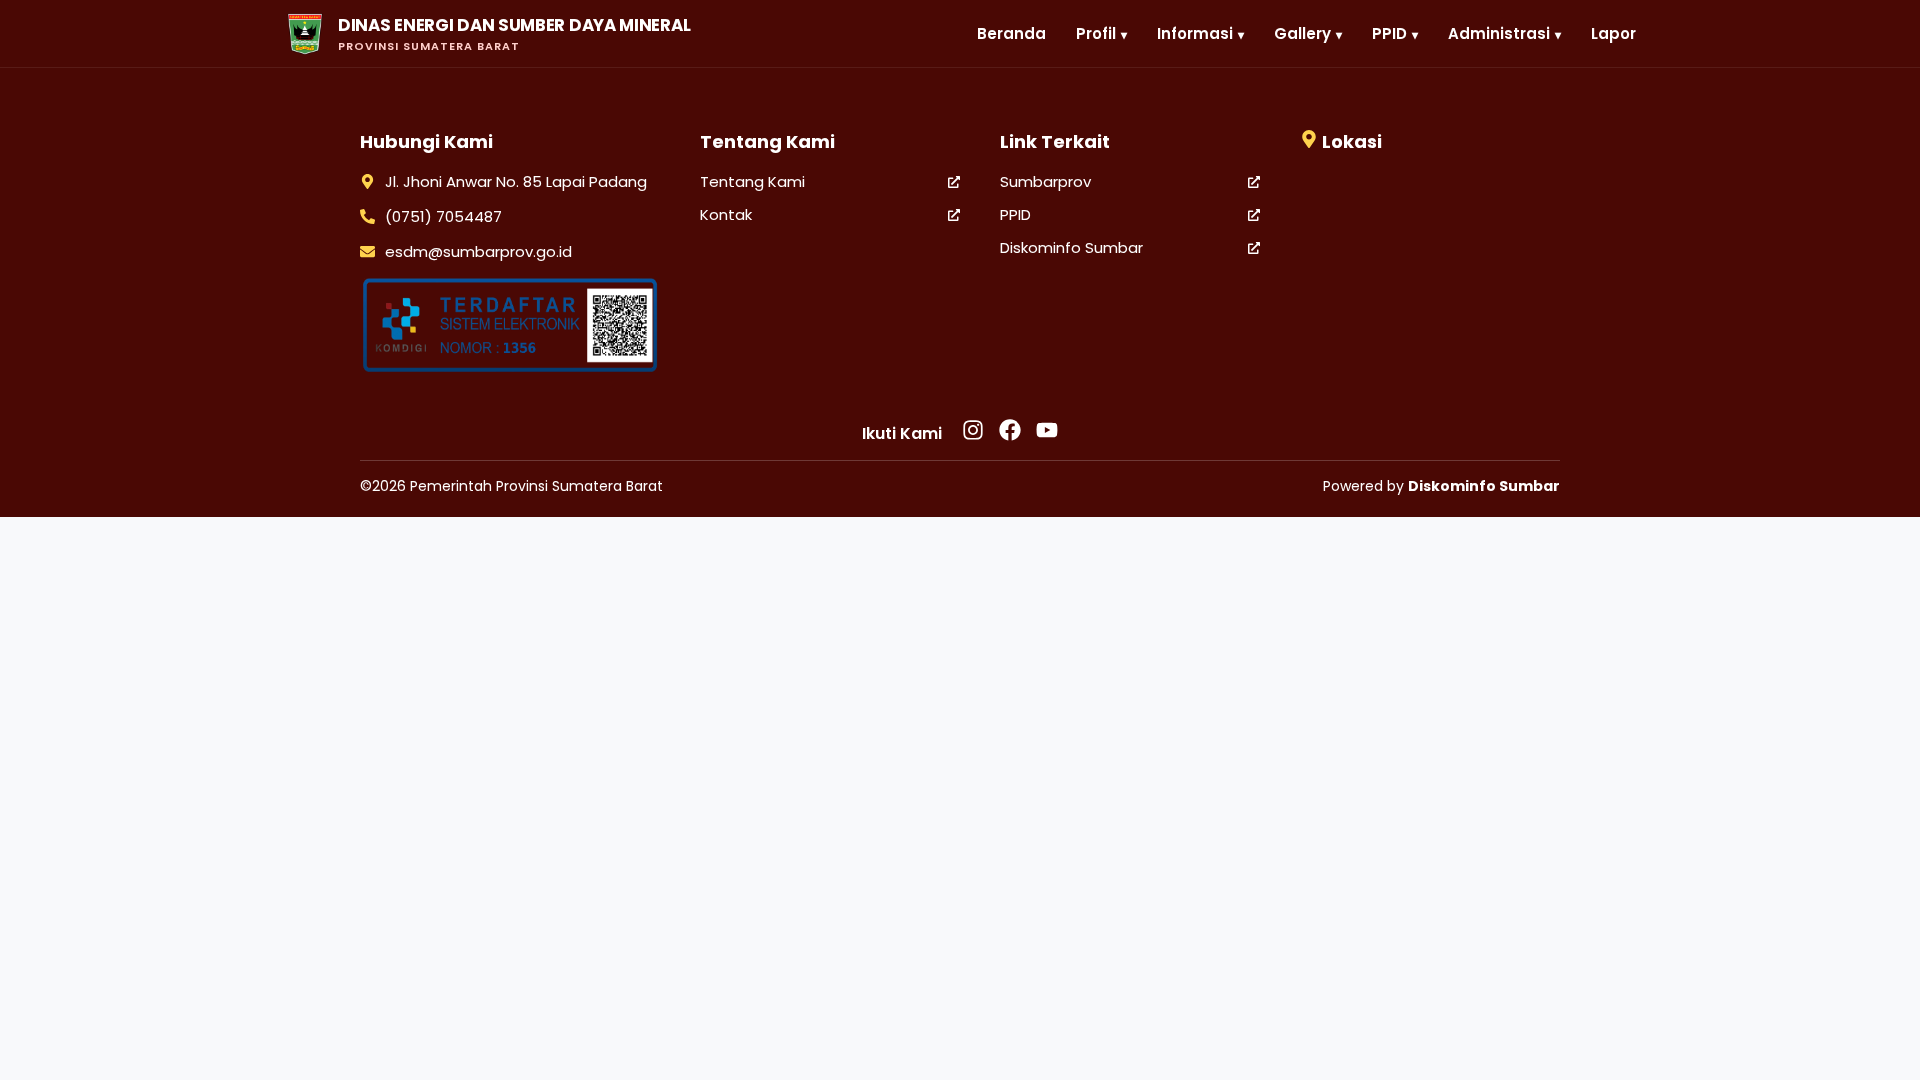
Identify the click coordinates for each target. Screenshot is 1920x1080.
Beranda (1011, 33)
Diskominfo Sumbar (1071, 247)
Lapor (1613, 33)
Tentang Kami (752, 181)
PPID (1015, 214)
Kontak (726, 214)
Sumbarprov (1045, 181)
